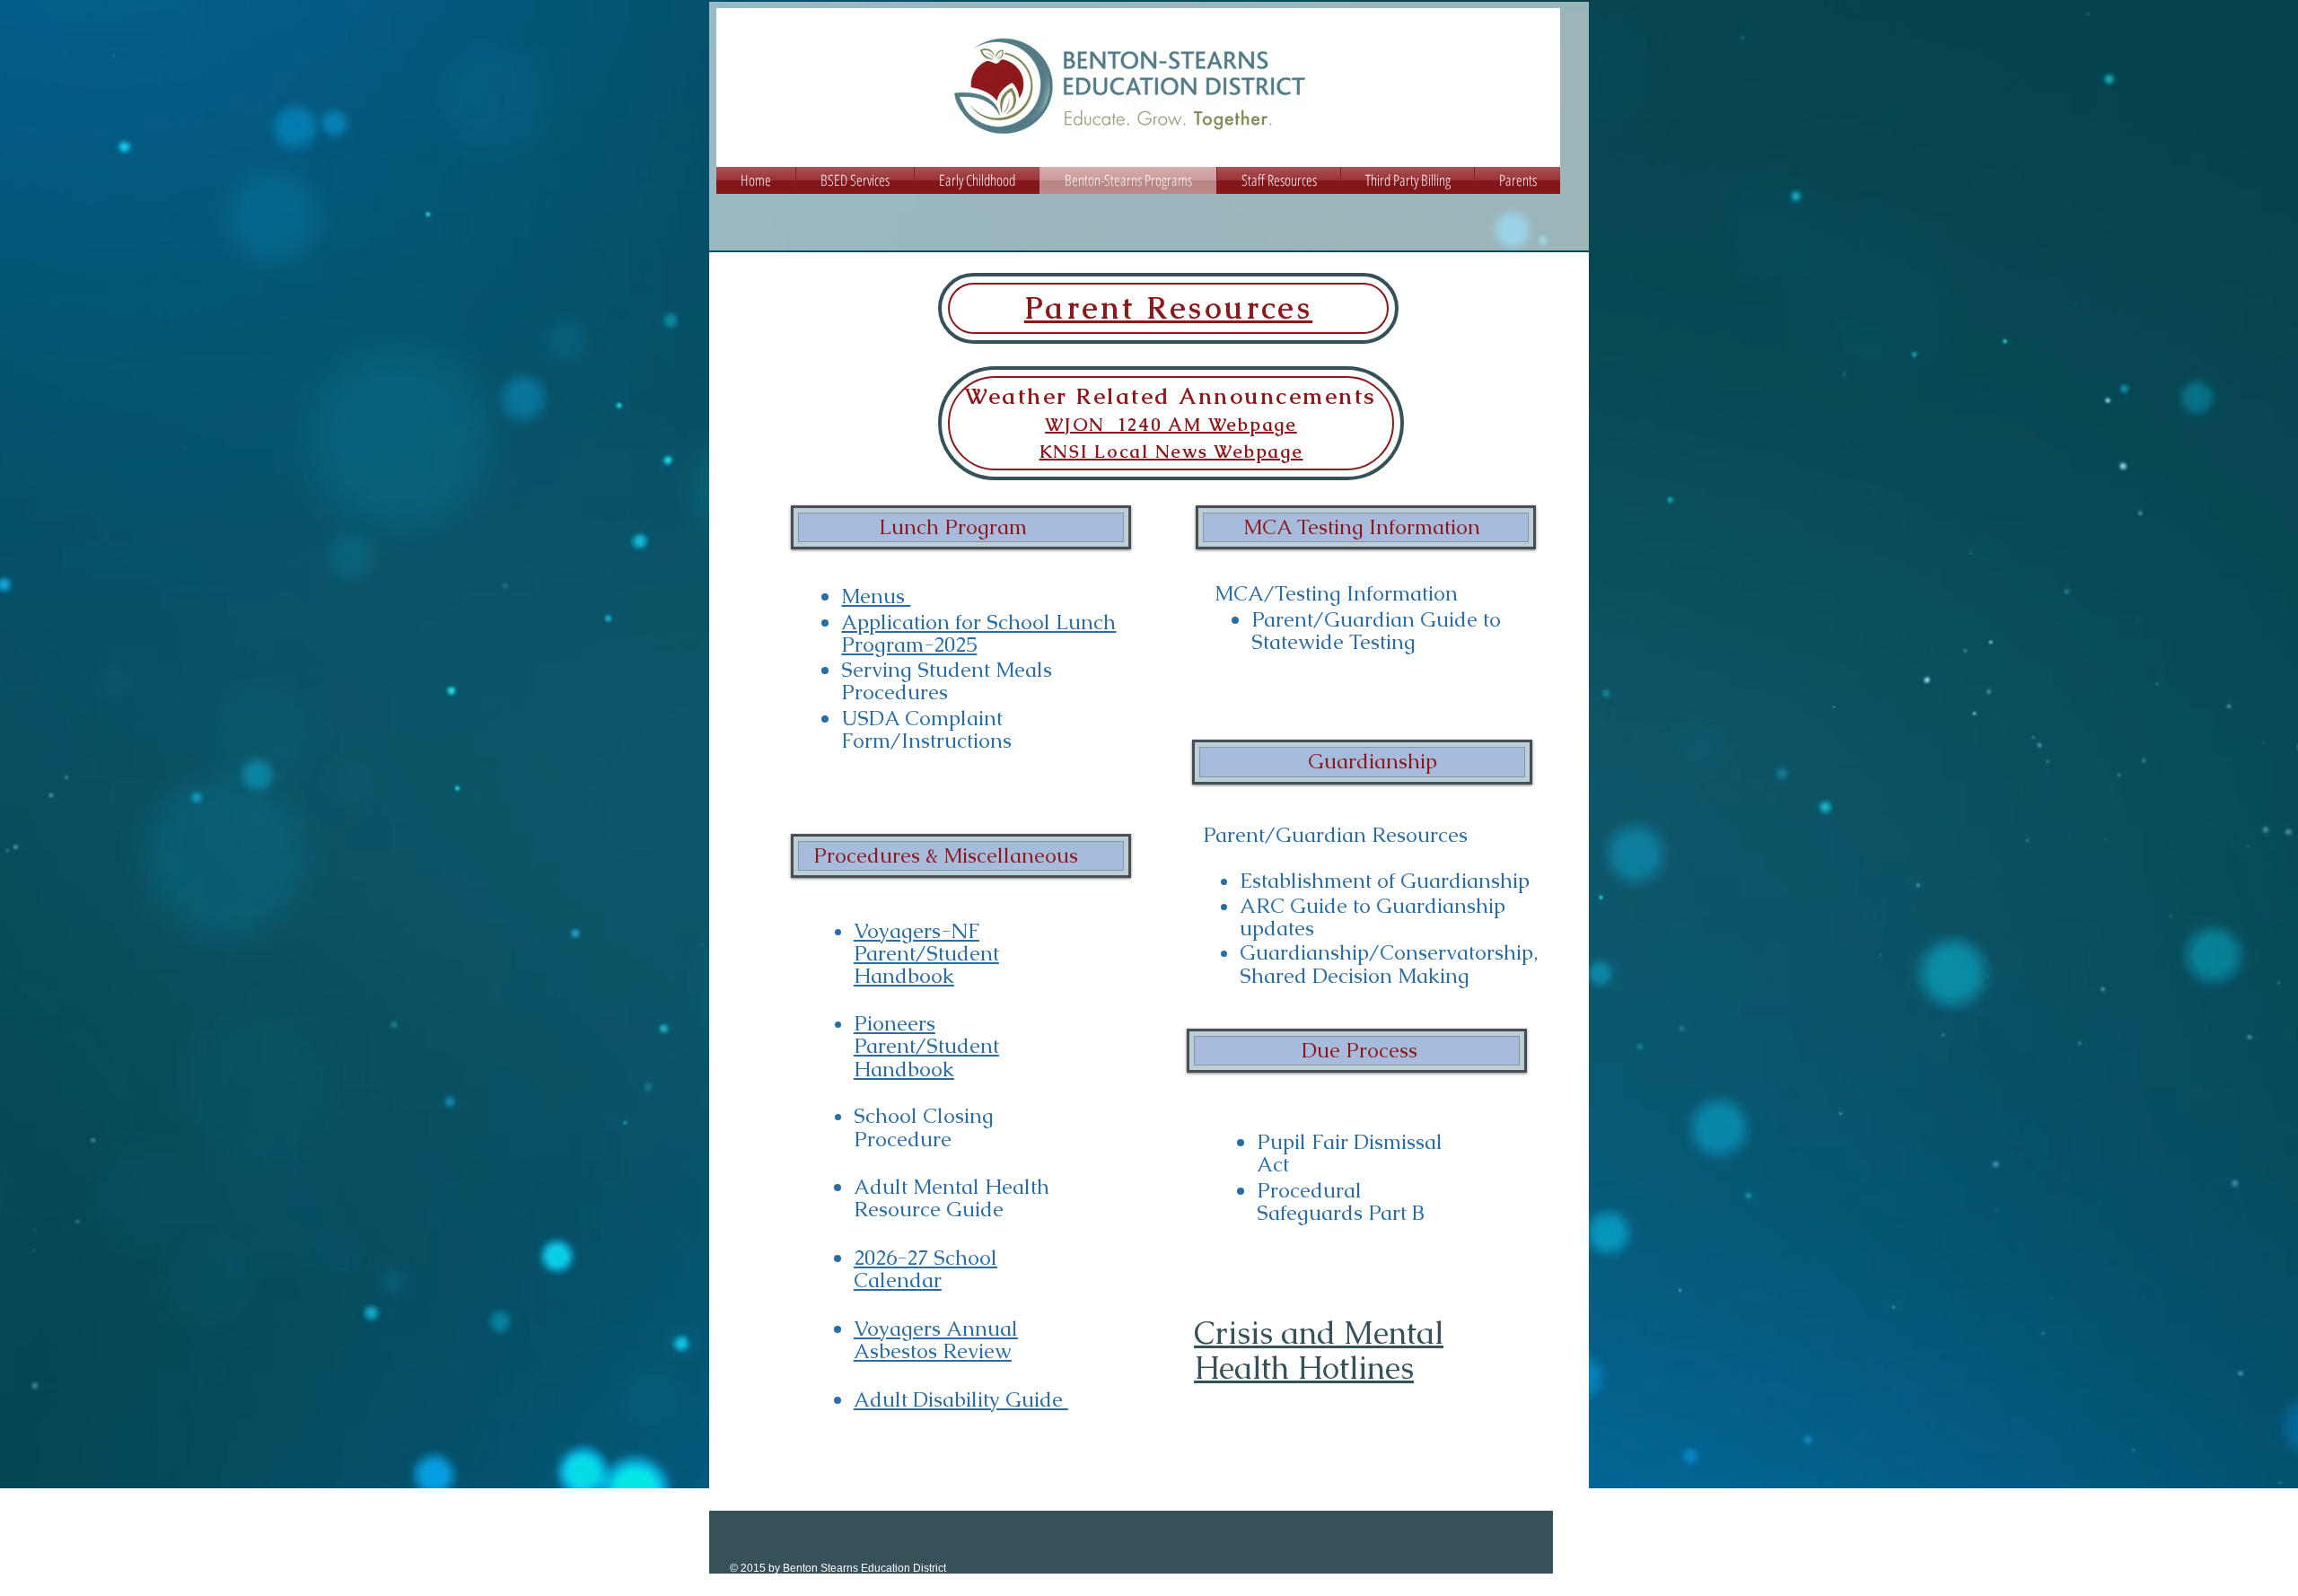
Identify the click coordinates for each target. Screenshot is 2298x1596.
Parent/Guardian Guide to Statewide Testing (1376, 631)
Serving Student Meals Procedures (947, 681)
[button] (855, 180)
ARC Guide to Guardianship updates (1373, 917)
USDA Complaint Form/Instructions (926, 729)
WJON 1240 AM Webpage (1171, 425)
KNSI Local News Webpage (1171, 452)
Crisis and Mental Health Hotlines (1319, 1350)
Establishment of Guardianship (1385, 881)
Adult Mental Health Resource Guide (952, 1198)
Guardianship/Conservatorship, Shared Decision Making (1391, 964)
